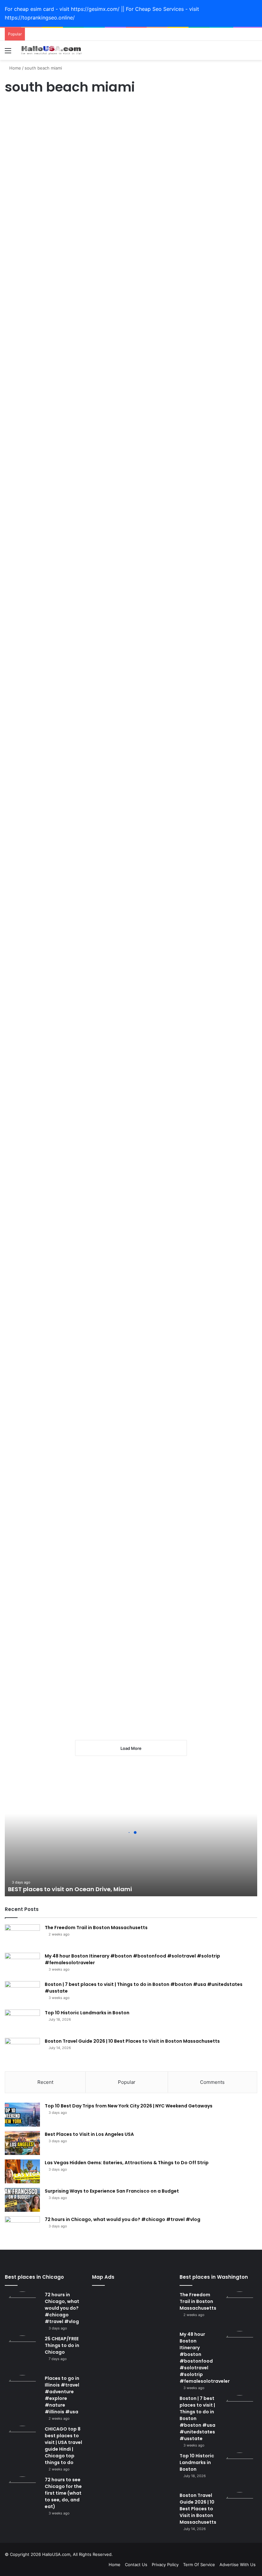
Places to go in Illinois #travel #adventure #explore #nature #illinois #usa (62, 2395)
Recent (45, 2082)
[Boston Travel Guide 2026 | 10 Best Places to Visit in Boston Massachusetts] (22, 2050)
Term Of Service (199, 2565)
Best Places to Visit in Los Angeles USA (89, 2134)
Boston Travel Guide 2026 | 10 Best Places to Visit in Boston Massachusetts (132, 2041)
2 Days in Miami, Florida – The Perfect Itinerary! (42, 132)
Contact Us (136, 2565)
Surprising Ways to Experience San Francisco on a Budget (112, 2191)
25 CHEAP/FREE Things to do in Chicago (62, 2345)
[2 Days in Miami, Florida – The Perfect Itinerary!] (45, 188)
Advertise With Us (238, 2565)
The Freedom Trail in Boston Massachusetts (96, 1928)
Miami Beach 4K (212, 408)
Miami (14, 110)
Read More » (26, 255)
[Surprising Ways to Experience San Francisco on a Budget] (22, 2200)
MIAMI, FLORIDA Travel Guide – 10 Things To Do (42, 984)
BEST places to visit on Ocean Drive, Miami (70, 1889)
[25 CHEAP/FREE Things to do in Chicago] (22, 2353)
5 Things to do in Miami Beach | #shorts (40, 1155)
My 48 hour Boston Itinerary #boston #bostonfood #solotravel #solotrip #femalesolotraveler (205, 2358)
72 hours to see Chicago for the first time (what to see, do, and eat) (63, 2493)
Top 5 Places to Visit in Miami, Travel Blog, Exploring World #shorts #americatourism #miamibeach (135, 1008)
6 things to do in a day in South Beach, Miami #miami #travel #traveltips (44, 432)
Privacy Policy (165, 2565)
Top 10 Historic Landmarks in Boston (87, 2013)
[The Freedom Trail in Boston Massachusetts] (22, 1936)
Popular (127, 2082)
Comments (212, 2082)
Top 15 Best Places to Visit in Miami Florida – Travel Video (135, 1161)
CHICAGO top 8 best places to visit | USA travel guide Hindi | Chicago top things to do (63, 2446)
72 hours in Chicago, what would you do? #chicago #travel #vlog (123, 2219)
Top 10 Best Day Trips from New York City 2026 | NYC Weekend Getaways (129, 2106)
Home (15, 68)
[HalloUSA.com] (51, 50)
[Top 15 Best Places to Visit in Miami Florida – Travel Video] (136, 1438)
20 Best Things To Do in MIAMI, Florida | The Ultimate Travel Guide (133, 144)
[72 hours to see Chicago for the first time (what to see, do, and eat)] (22, 2494)
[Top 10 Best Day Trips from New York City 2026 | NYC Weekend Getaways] (22, 2115)
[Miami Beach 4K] (217, 666)
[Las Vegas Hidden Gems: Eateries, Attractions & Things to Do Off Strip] (22, 2171)
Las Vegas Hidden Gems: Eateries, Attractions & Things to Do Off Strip (127, 2163)
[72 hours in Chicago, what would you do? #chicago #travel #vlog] (22, 2228)
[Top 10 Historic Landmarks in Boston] (22, 2021)
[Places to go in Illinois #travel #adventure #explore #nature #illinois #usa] (22, 2393)
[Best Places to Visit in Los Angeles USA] (22, 2143)
